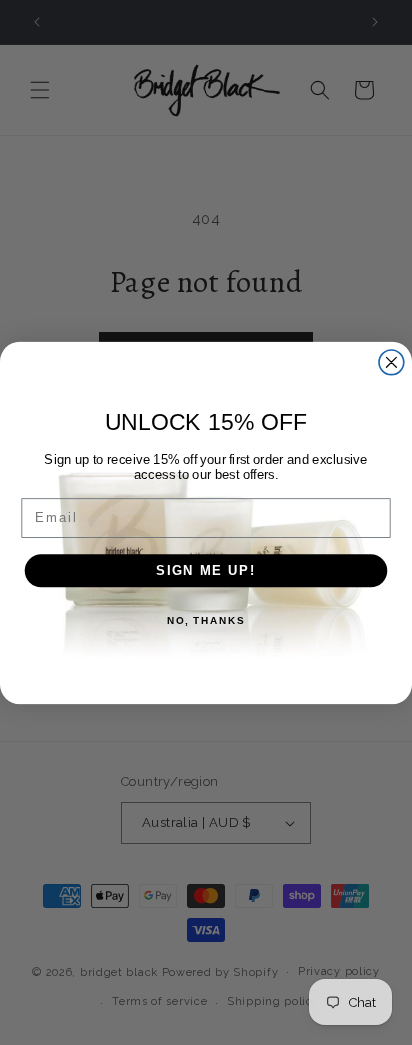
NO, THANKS (206, 620)
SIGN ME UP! (206, 570)
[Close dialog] (391, 361)
